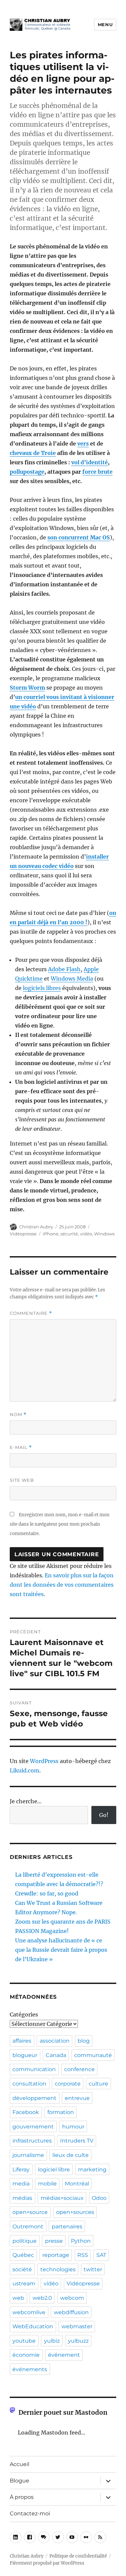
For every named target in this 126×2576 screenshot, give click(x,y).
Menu (105, 24)
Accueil (19, 2464)
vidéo (86, 1234)
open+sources (75, 2212)
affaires (22, 2041)
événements (30, 2369)
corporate (68, 2084)
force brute (97, 472)
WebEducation (33, 2326)
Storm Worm (27, 688)
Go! (104, 1815)
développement (34, 2098)
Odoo (99, 2198)
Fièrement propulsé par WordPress (47, 2563)
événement (64, 2355)
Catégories (24, 2014)
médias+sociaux (62, 2198)
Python (81, 2241)
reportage (56, 2255)
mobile (47, 2184)
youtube (24, 2341)
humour (73, 2127)
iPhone (51, 1234)
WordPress (44, 1761)
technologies (58, 2269)
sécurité (69, 1234)
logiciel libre (54, 2170)
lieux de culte (71, 2155)
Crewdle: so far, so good (47, 1893)
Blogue (19, 2481)
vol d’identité (90, 462)
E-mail (21, 1447)
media (21, 2184)
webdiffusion (71, 2312)
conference (79, 2069)
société (22, 2269)
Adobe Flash (64, 969)
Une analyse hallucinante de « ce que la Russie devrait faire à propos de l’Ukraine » (61, 1950)
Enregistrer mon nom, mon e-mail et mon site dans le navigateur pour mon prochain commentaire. (60, 1524)
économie (26, 2355)
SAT (101, 2255)
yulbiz (52, 2341)
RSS (83, 2255)
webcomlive (29, 2312)
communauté (93, 2055)
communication (34, 2069)
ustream (24, 2284)
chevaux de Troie (33, 453)
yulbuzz (78, 2341)
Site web (22, 1480)
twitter (93, 2269)
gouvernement (33, 2127)
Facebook (26, 2112)
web (18, 2298)
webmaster (77, 2326)
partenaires (67, 2227)
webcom (72, 2298)
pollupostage (27, 472)
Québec (23, 2255)
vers (83, 444)
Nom (18, 1415)
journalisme (28, 2155)
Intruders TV (77, 2141)
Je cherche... (26, 1801)
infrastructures (32, 2141)
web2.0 (42, 2298)
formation (61, 2112)
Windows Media (72, 979)
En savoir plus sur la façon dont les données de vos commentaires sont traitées (62, 1585)
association (55, 2041)
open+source (30, 2212)
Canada (56, 2055)
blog (84, 2041)
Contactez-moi (30, 2513)
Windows (104, 1234)
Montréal (77, 2184)
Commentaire (31, 1313)
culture (98, 2084)
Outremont (28, 2227)
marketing (92, 2170)
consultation (29, 2084)
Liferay (21, 2170)
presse (54, 2241)
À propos (22, 2497)
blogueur (25, 2055)
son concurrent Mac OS (79, 537)
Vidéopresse (23, 1234)
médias (22, 2198)
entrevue (77, 2098)
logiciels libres (42, 988)
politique (25, 2241)
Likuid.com (25, 1770)
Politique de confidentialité (78, 2556)
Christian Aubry (36, 1227)
